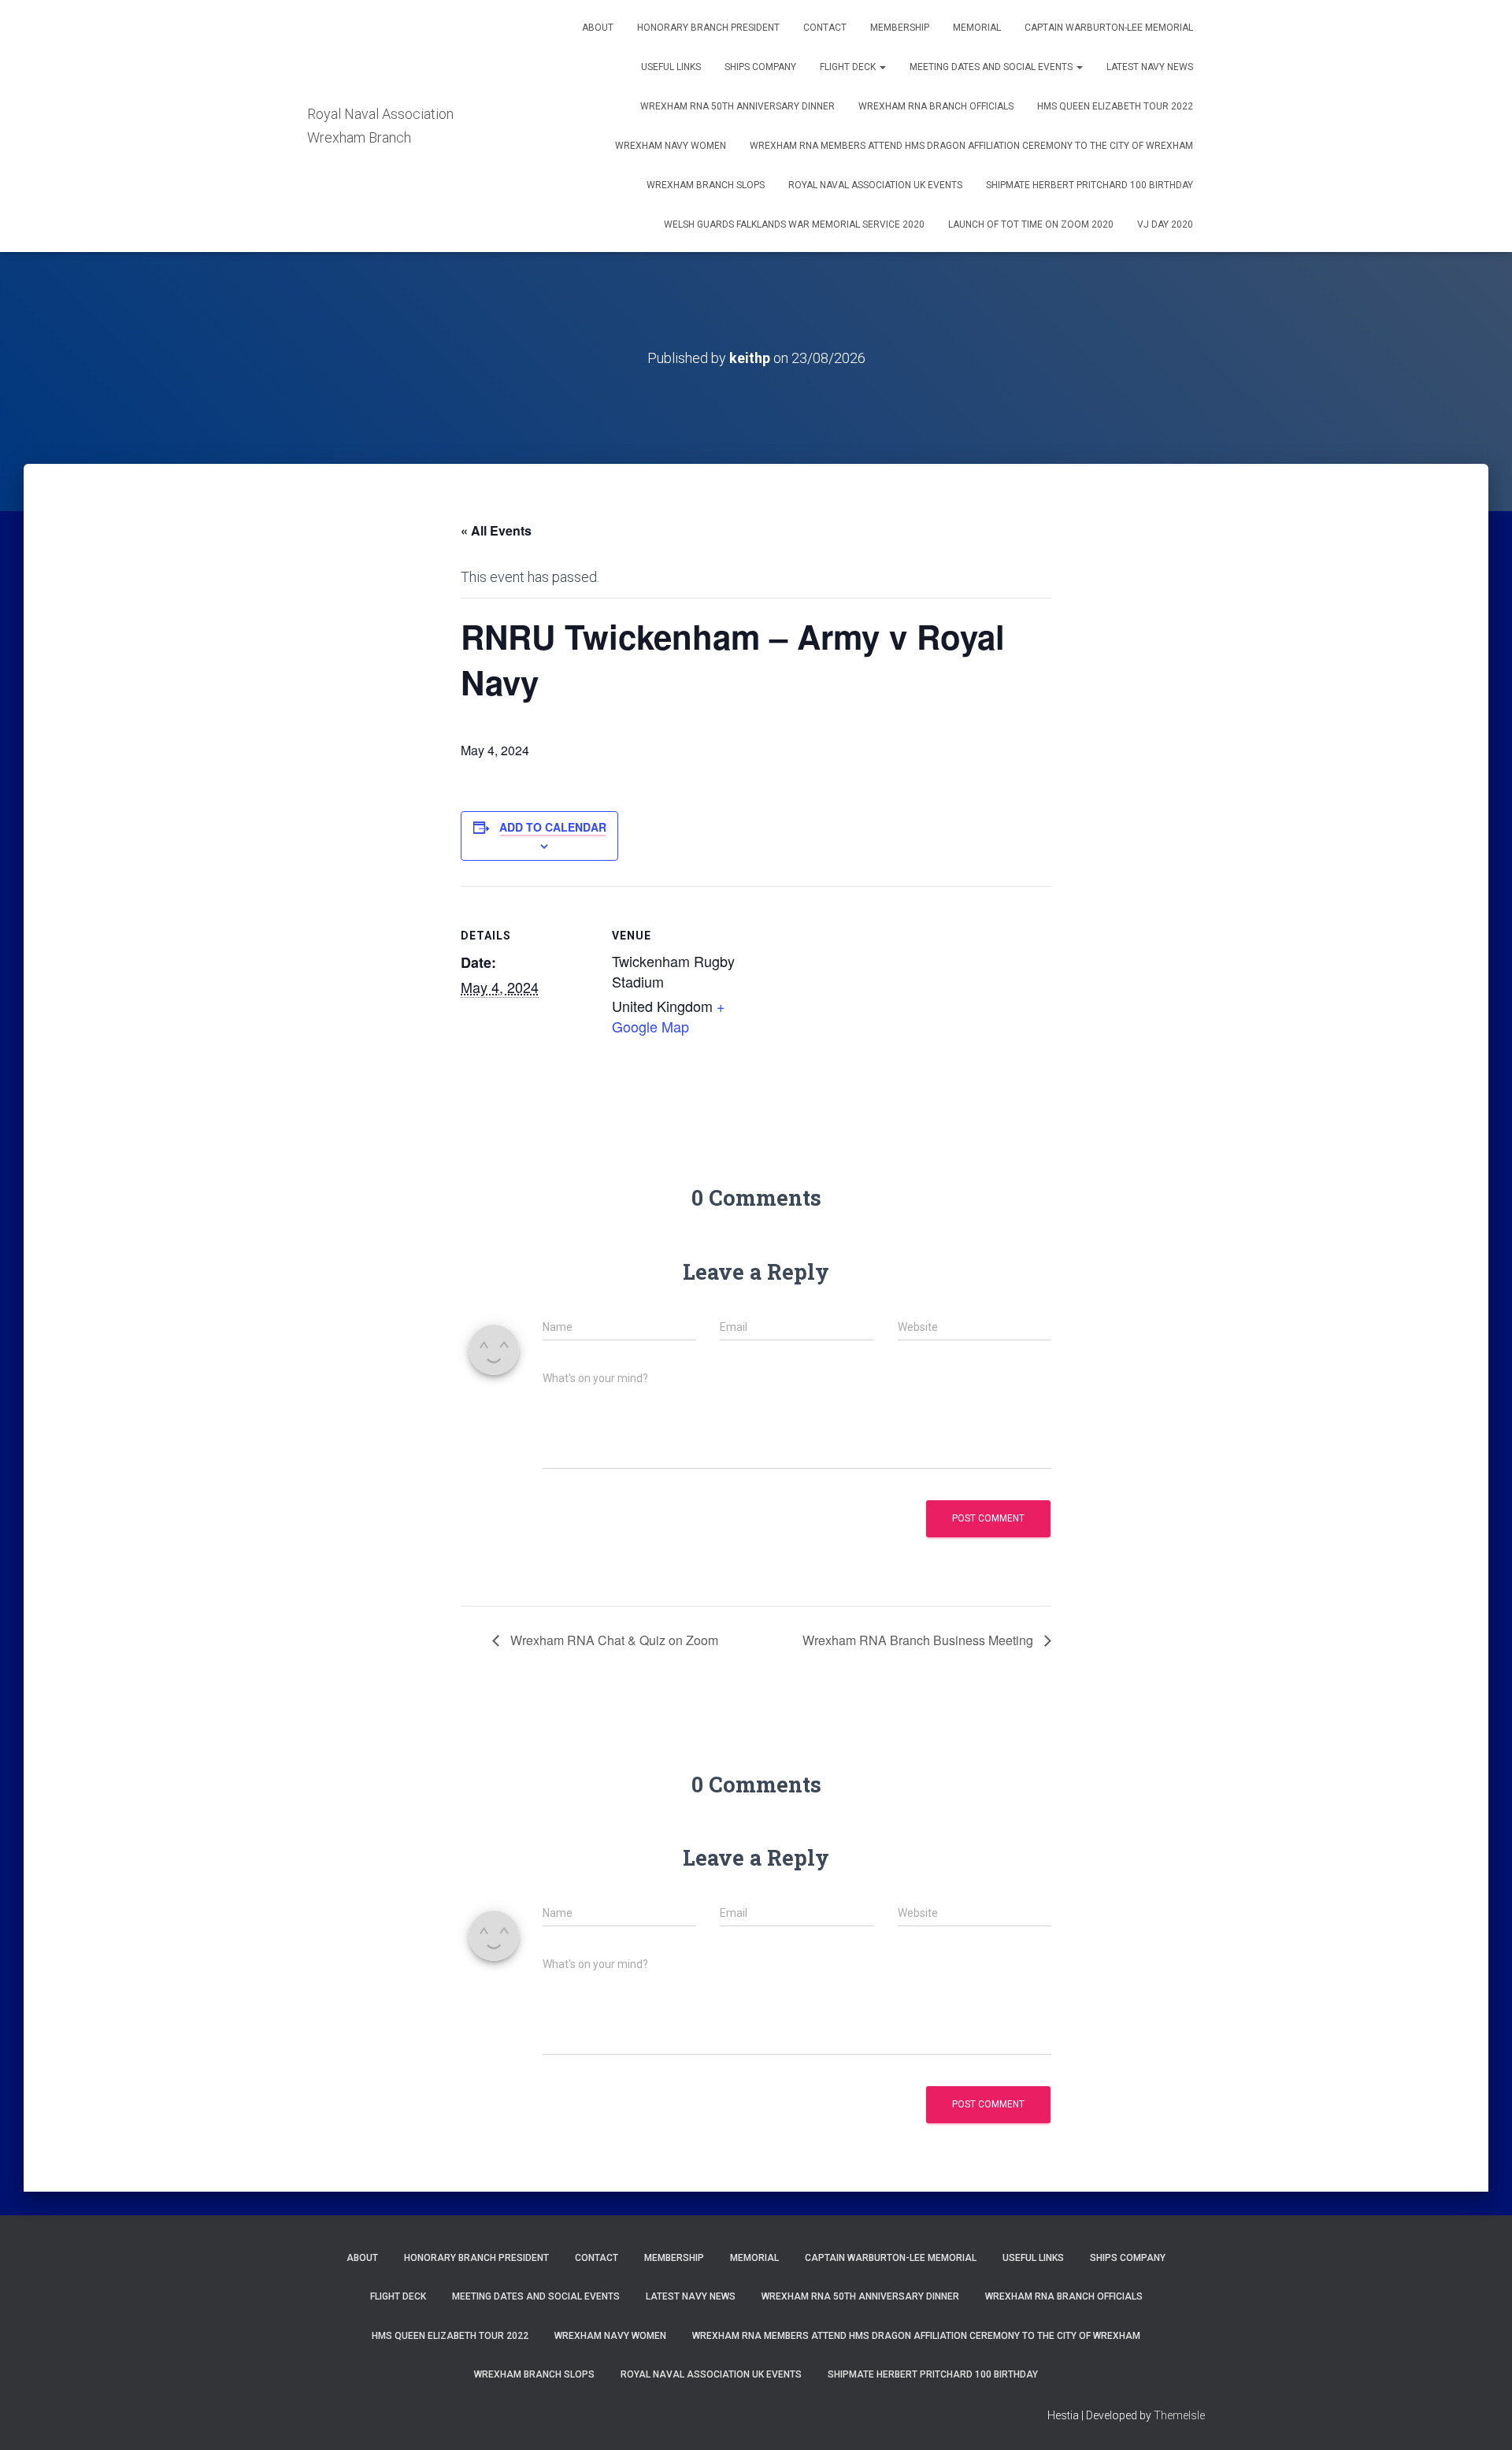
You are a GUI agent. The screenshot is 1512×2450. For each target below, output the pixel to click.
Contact (825, 28)
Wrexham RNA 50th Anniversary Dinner (737, 106)
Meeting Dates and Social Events (992, 67)
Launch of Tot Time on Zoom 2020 (1031, 224)
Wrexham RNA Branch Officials (936, 106)
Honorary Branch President (708, 28)
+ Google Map (669, 1016)
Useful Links (671, 67)
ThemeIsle (1179, 2415)
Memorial (977, 28)
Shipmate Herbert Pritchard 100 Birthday (1090, 185)
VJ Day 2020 (1165, 224)
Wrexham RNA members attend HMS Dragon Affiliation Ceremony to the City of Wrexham (971, 146)
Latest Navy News (1150, 67)
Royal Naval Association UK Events (875, 185)
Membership (900, 28)
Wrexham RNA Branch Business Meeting (919, 1640)
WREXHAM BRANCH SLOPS (706, 185)
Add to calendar (553, 827)
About (598, 28)
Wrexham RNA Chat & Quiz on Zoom (613, 1640)
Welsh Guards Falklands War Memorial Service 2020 (794, 224)
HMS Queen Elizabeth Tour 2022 (1115, 106)
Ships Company (760, 67)
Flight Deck (849, 67)
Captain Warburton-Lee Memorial (1109, 28)
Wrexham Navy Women (671, 146)
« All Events (496, 530)
